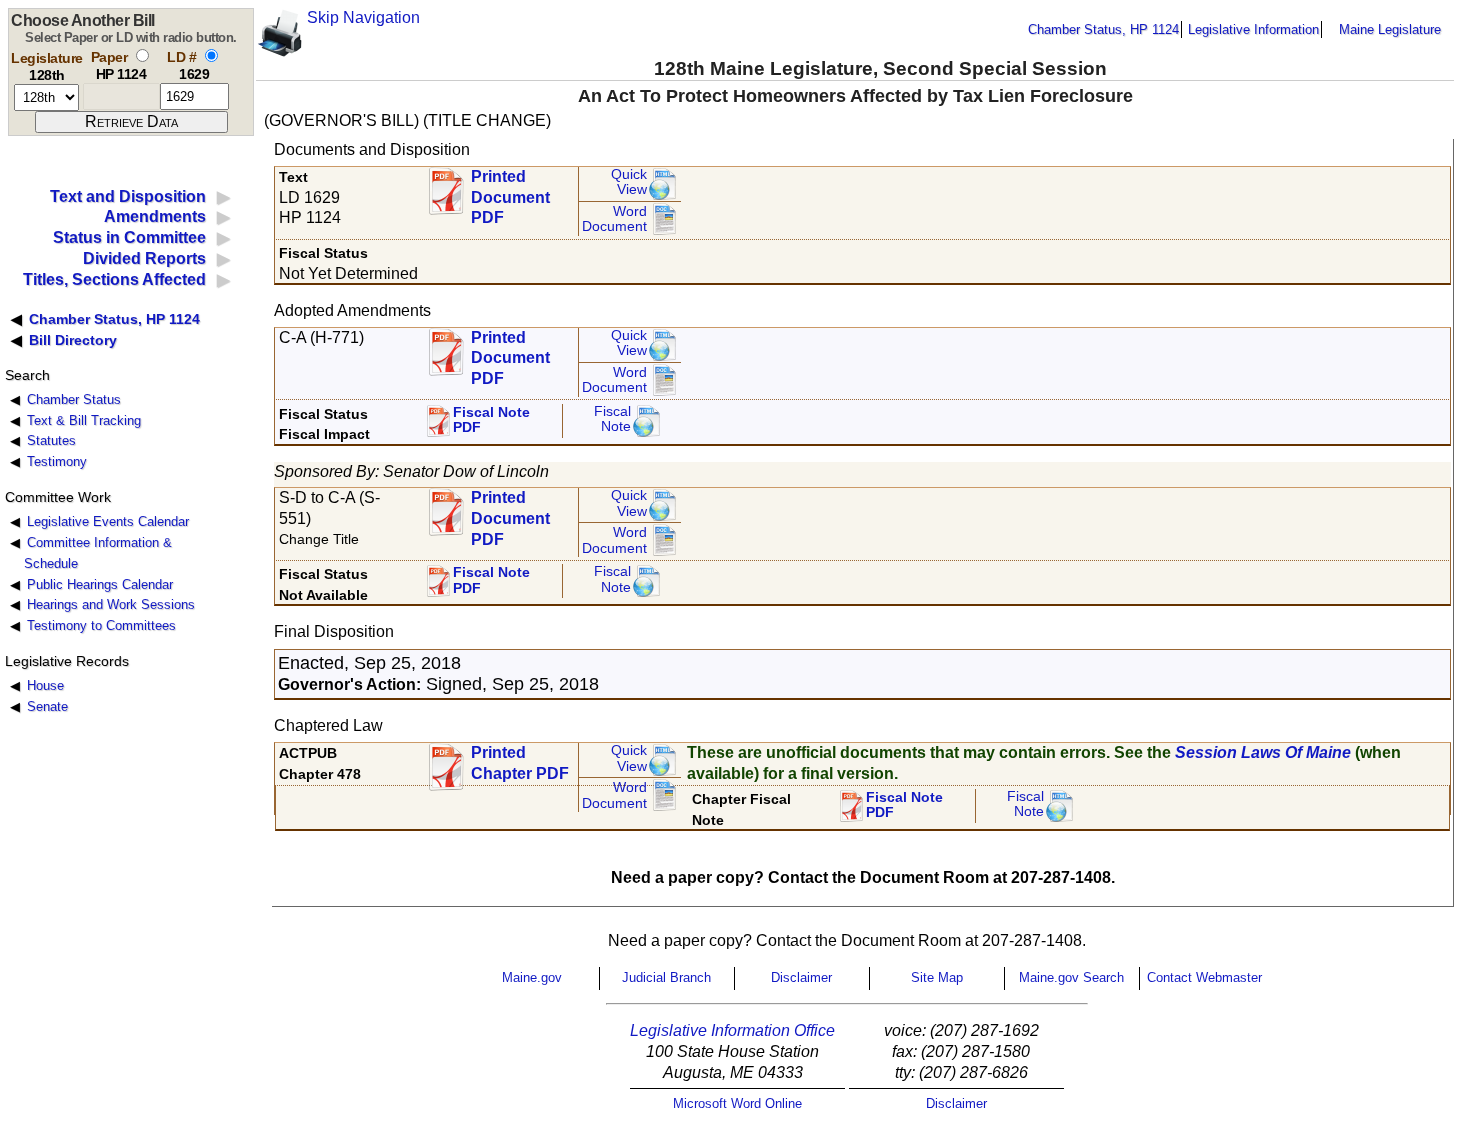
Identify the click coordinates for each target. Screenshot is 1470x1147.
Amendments (155, 216)
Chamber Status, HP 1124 (1103, 29)
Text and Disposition (128, 196)
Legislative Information (1253, 29)
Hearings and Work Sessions (111, 604)
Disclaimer (801, 977)
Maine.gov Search (1071, 977)
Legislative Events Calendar (108, 521)
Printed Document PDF (510, 191)
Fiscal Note (612, 419)
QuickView (629, 182)
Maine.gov (532, 977)
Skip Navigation (363, 17)
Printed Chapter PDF (520, 763)
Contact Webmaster (1204, 977)
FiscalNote (1025, 804)
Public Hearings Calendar (100, 584)
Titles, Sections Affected (114, 279)
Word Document (614, 219)
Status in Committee (129, 237)
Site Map (937, 977)
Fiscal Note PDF (491, 420)
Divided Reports (144, 258)
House (45, 685)
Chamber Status (74, 399)
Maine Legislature (1390, 29)
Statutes (51, 440)
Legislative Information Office (732, 1030)
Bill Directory (73, 340)
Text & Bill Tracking (84, 420)
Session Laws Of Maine (1263, 752)
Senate (47, 706)
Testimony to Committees (101, 625)
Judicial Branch (666, 977)
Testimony (57, 461)
